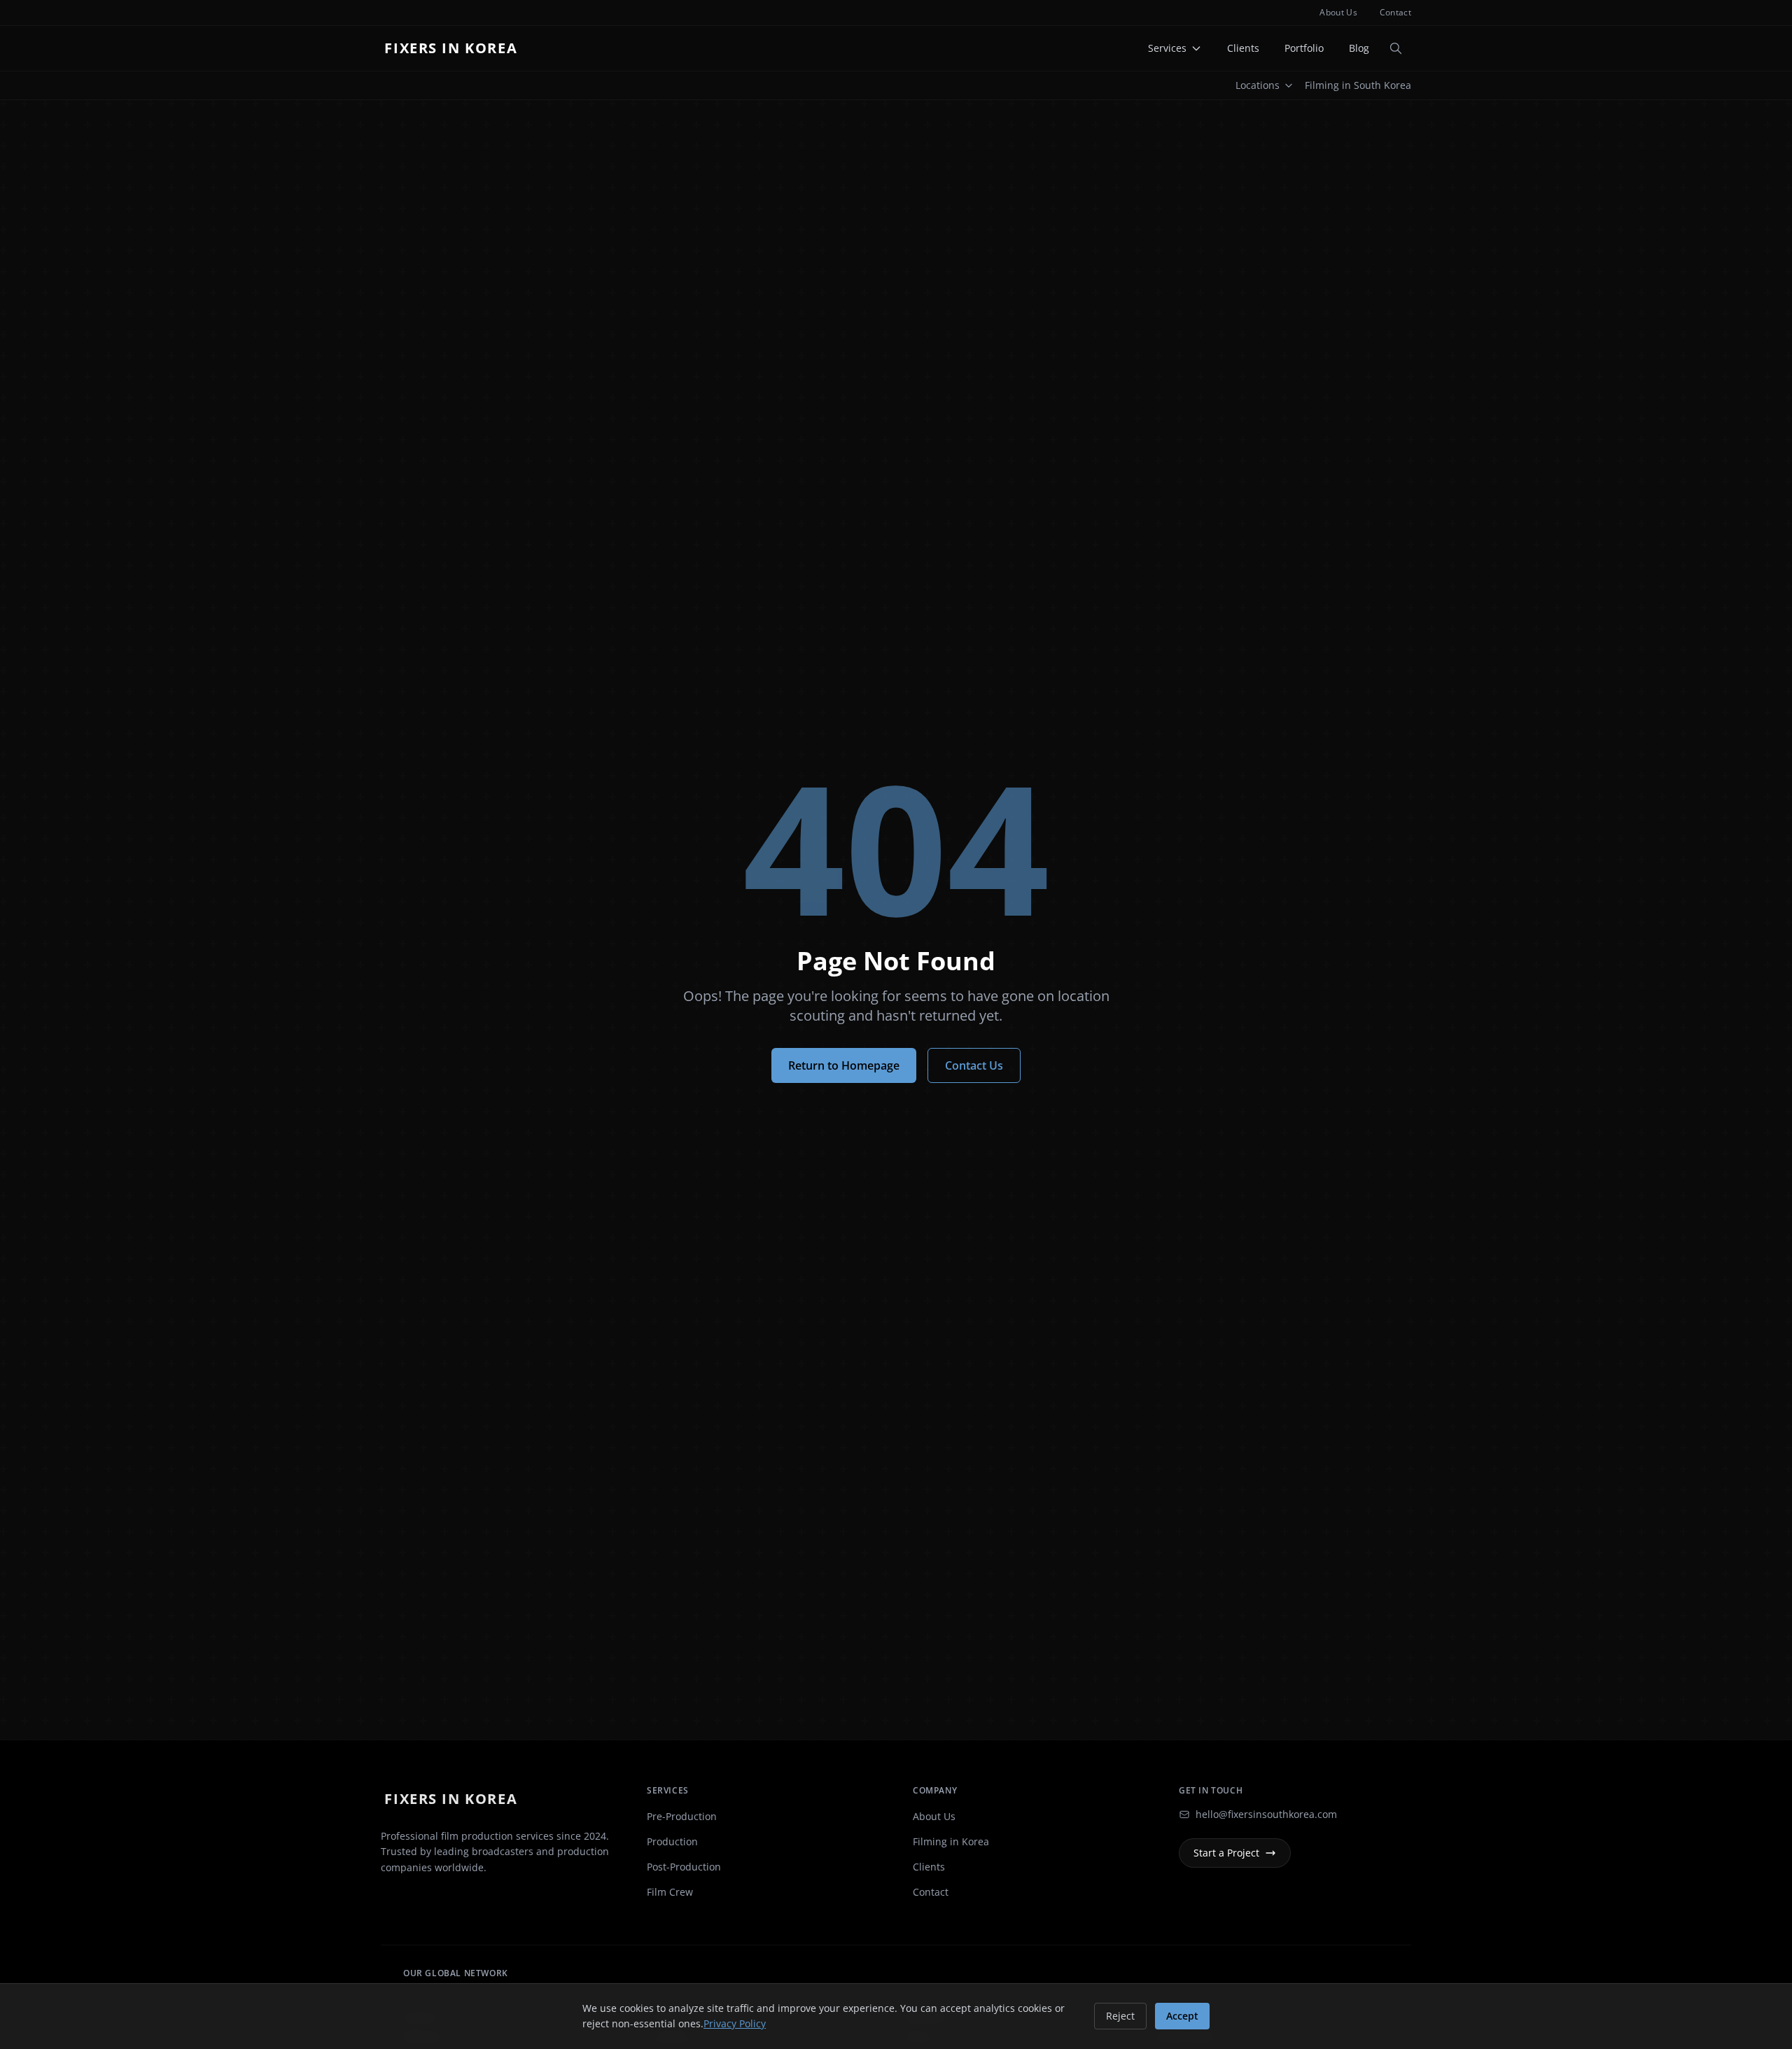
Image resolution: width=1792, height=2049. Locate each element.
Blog (1359, 48)
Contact (1395, 13)
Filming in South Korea (1358, 85)
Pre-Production (682, 1816)
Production (672, 1841)
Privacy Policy (735, 2023)
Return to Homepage (844, 1065)
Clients (1243, 48)
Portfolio (1304, 48)
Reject (1120, 2016)
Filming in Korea (951, 1841)
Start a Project (1226, 1853)
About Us (1338, 13)
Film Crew (670, 1892)
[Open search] (1396, 48)
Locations (1258, 85)
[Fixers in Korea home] (455, 48)
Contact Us (974, 1065)
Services (1167, 48)
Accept (1182, 2016)
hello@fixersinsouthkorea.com (1266, 1814)
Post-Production (684, 1867)
